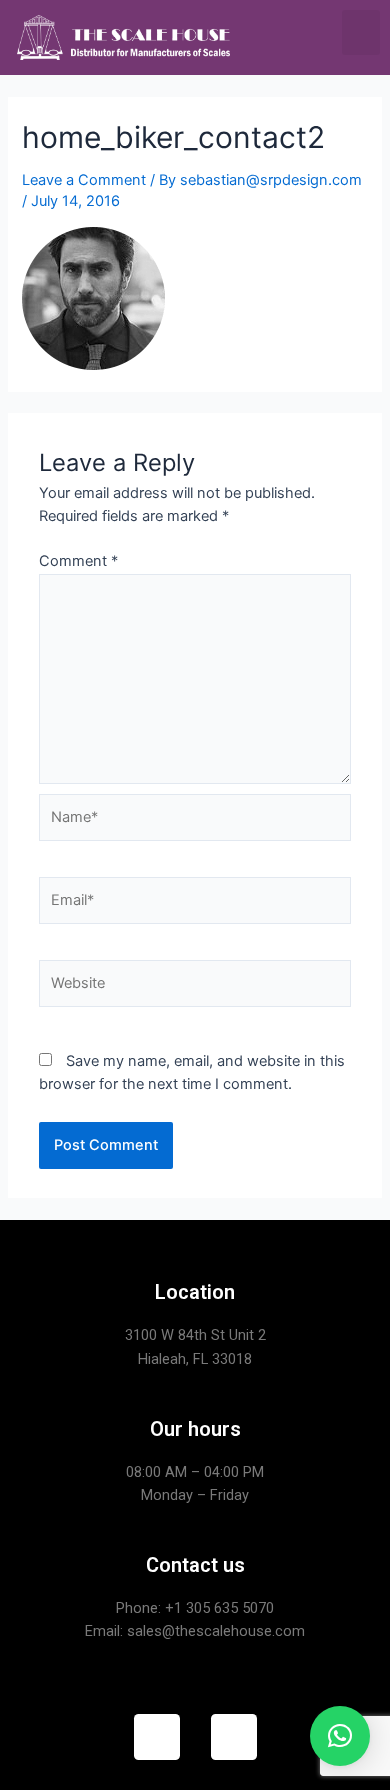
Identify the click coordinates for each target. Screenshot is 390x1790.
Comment (78, 561)
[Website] (195, 987)
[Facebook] (157, 1737)
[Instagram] (234, 1737)
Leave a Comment (84, 180)
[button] (361, 32)
